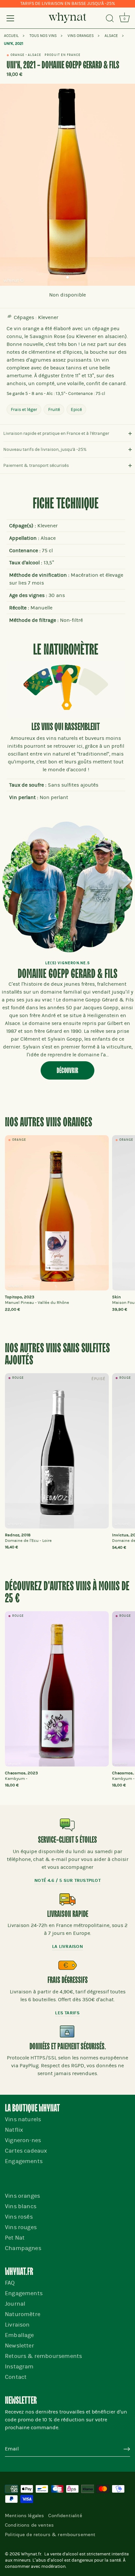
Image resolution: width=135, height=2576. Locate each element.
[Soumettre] (127, 2449)
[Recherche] (110, 19)
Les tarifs (67, 2013)
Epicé (76, 409)
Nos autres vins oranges (48, 1123)
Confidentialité (65, 2516)
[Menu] (10, 18)
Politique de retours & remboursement (50, 2534)
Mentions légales (24, 2516)
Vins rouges (21, 2227)
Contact (16, 2377)
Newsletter (19, 2346)
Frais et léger (24, 409)
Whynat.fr (31, 2554)
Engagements (24, 2161)
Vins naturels (23, 2119)
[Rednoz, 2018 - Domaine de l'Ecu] (57, 1451)
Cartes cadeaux (26, 2151)
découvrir (67, 1071)
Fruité (54, 409)
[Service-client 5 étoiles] (67, 1825)
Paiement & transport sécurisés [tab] (36, 465)
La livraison (67, 1946)
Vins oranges (22, 2196)
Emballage (19, 2335)
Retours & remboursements (43, 2356)
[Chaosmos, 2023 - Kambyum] (57, 1689)
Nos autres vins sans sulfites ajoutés (57, 1355)
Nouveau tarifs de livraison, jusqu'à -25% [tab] (45, 449)
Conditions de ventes (29, 2525)
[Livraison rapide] (67, 1899)
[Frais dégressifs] (67, 1965)
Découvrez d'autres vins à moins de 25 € (67, 1593)
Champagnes (23, 2248)
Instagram (19, 2367)
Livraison (17, 2325)
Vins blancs (21, 2206)
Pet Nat (15, 2238)
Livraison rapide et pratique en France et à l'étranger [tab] (56, 433)
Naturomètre (23, 2314)
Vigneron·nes (23, 2140)
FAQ (10, 2283)
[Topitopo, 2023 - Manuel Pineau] (57, 1213)
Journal (15, 2304)
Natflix (14, 2130)
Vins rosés (19, 2217)
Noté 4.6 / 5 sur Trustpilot (67, 1880)
